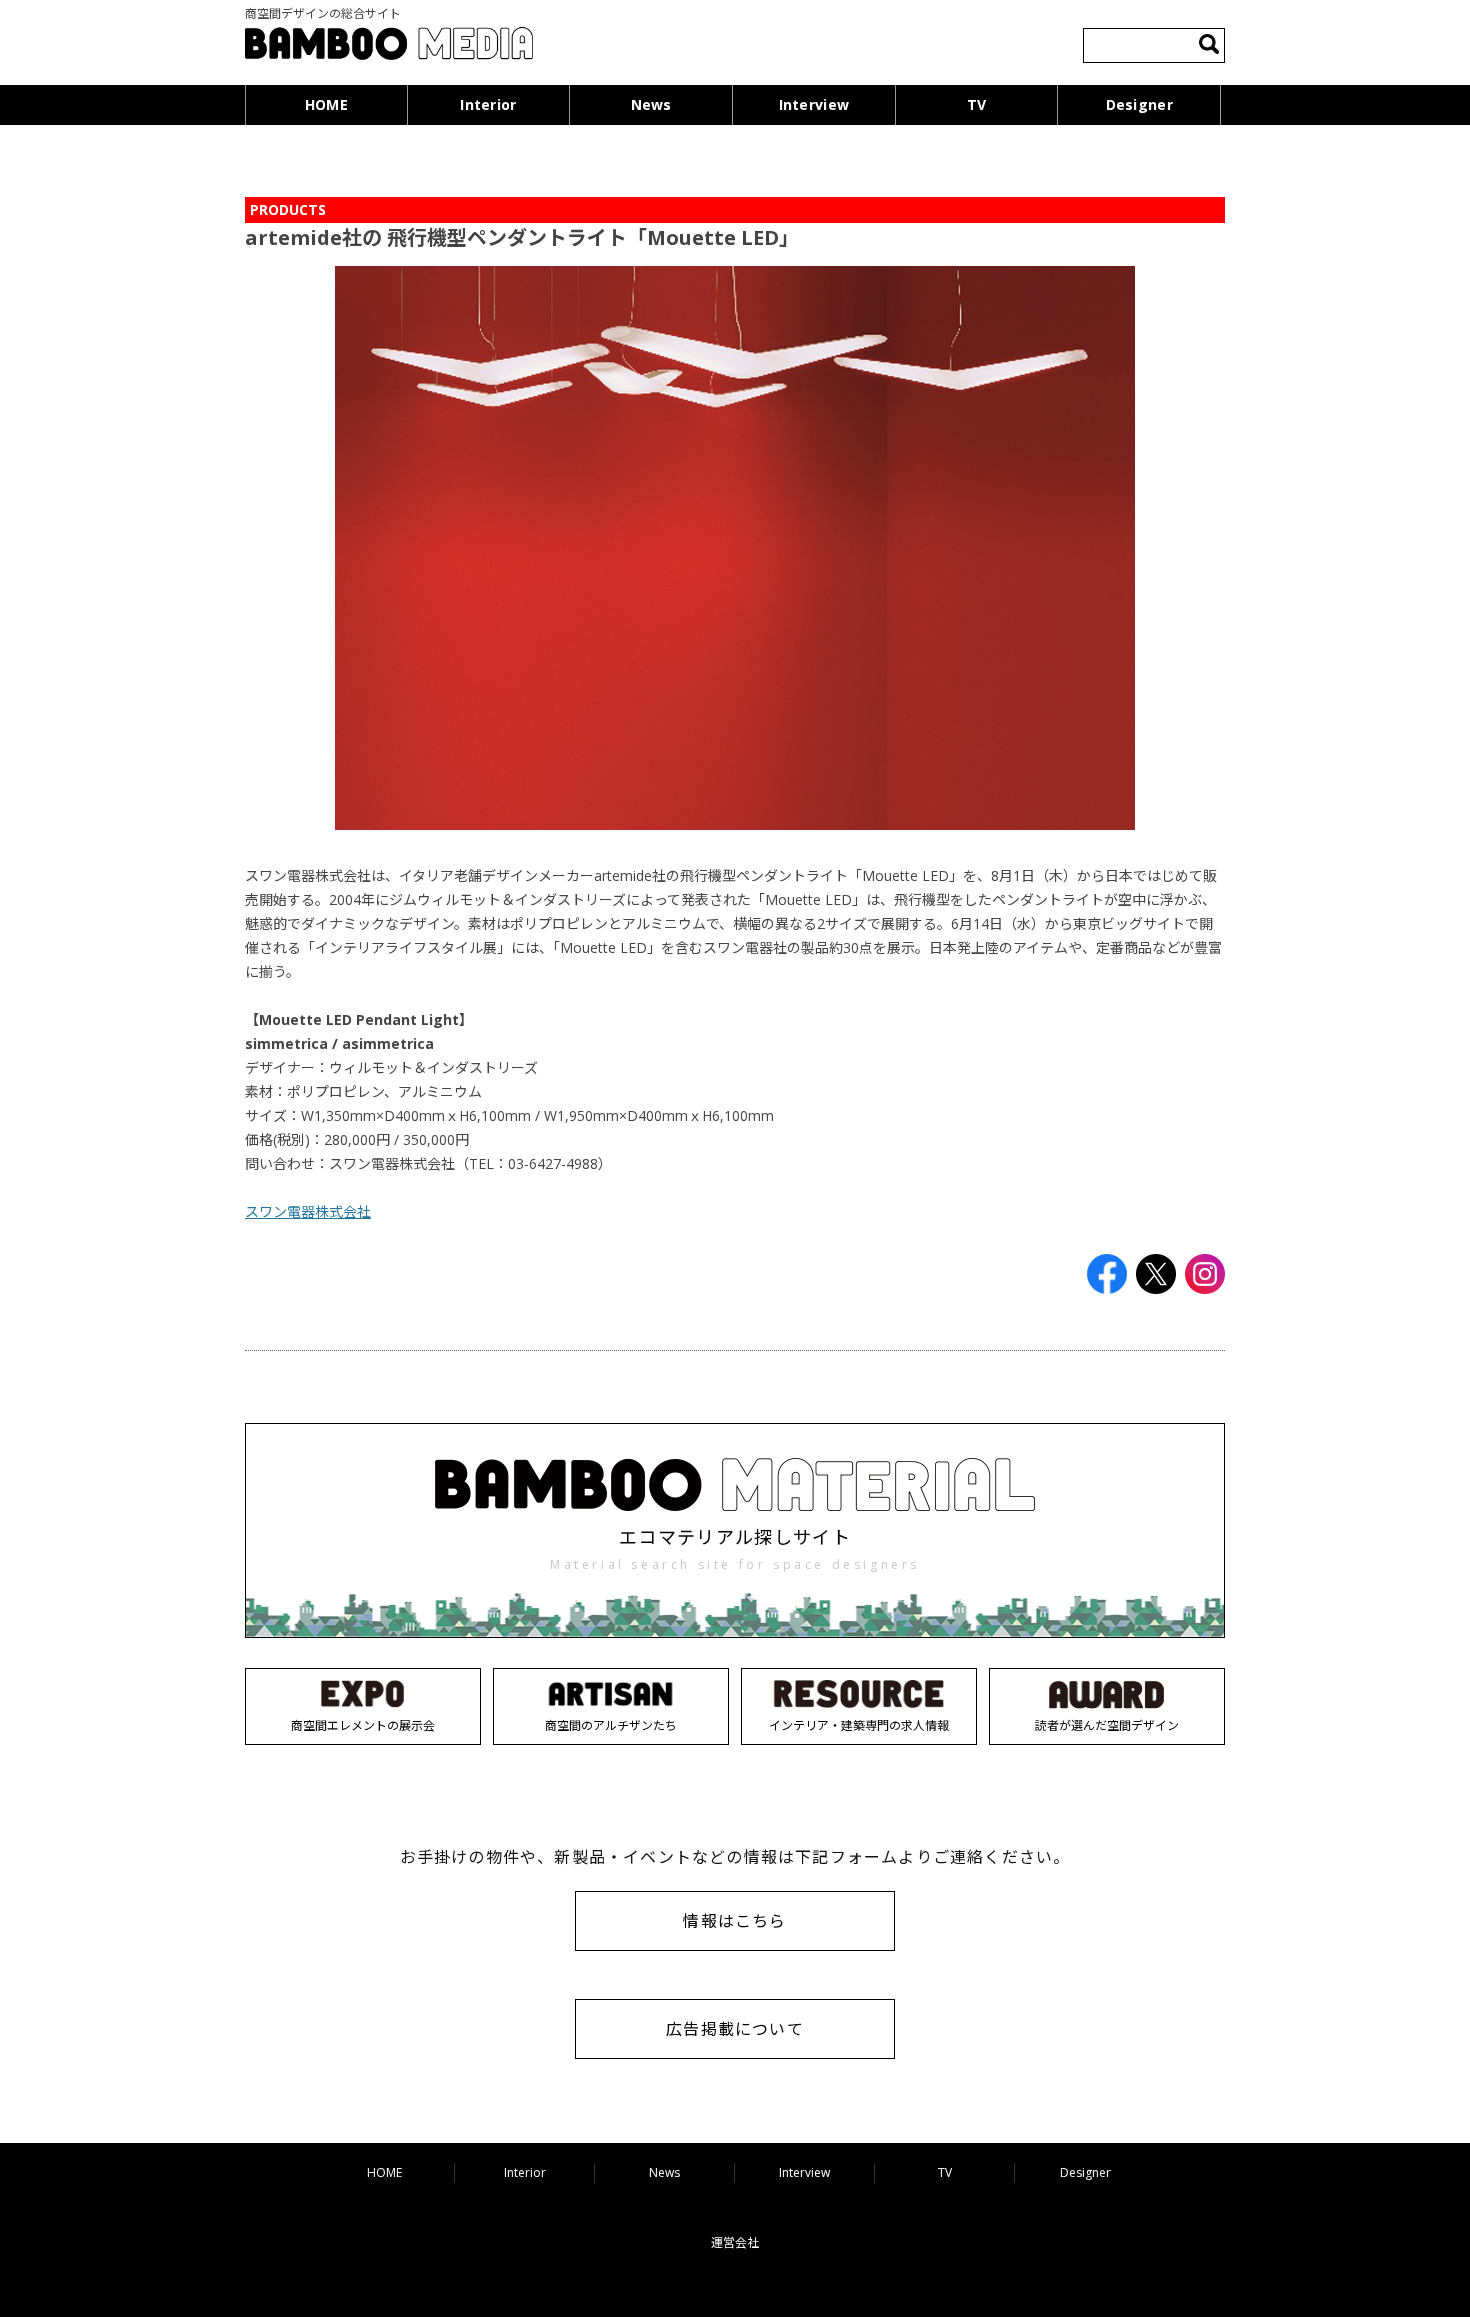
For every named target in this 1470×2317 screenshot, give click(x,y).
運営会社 (735, 2242)
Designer (1139, 104)
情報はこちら (734, 1921)
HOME (326, 104)
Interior (488, 104)
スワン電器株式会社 (308, 1211)
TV (977, 104)
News (651, 104)
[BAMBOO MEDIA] (389, 46)
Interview (814, 104)
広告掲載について (735, 2029)
